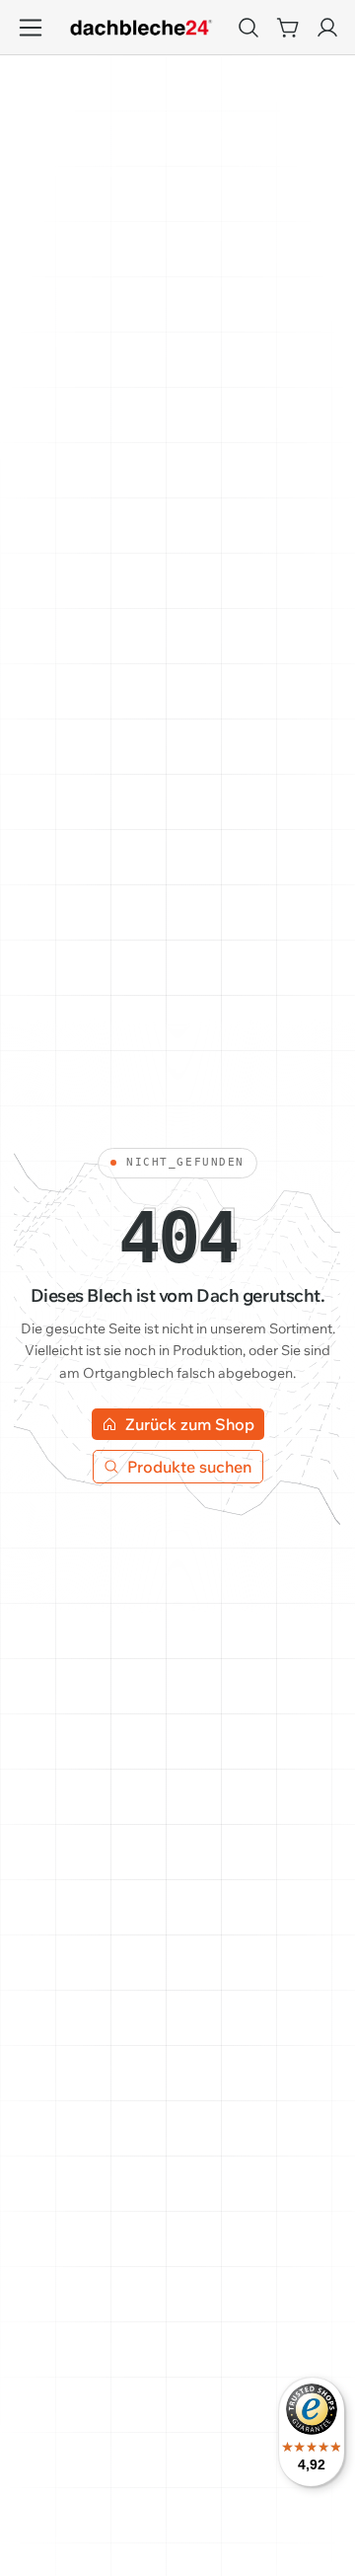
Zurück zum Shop (190, 1424)
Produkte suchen (190, 1467)
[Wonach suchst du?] (248, 28)
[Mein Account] (327, 28)
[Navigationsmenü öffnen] (31, 27)
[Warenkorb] (288, 28)
